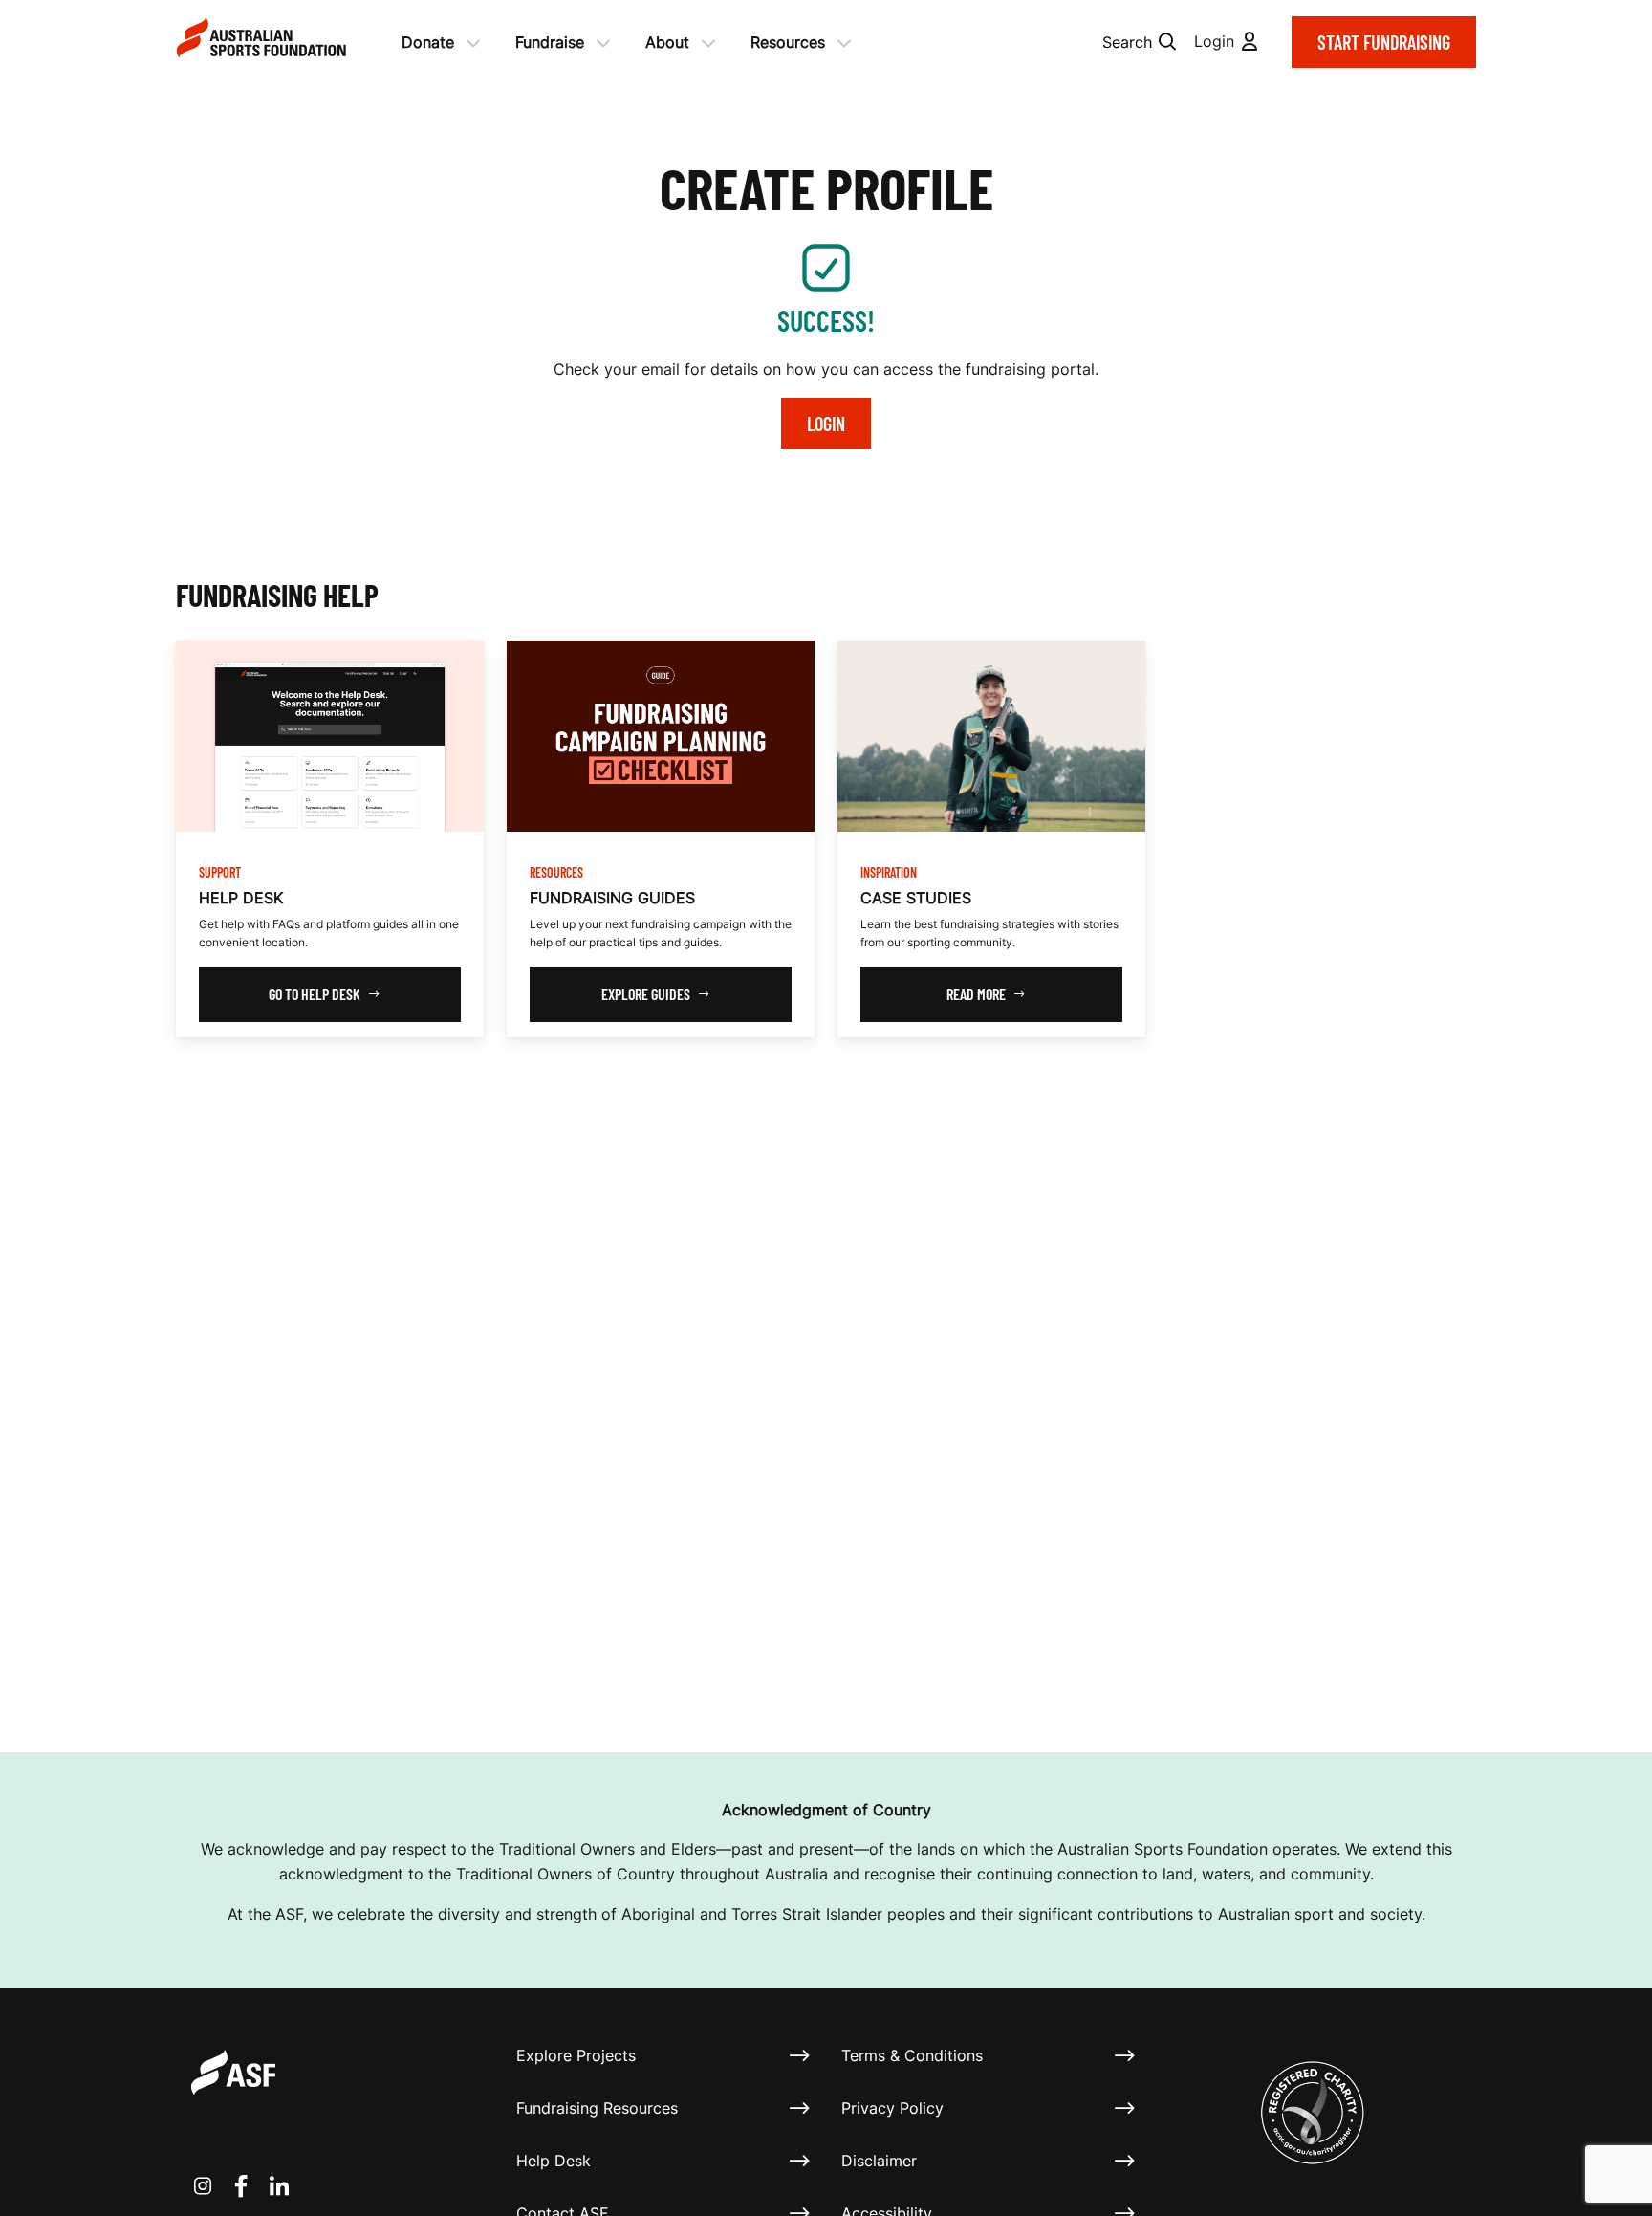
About (667, 42)
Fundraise (550, 42)
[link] (330, 839)
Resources (788, 42)
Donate (428, 42)
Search (1127, 42)
